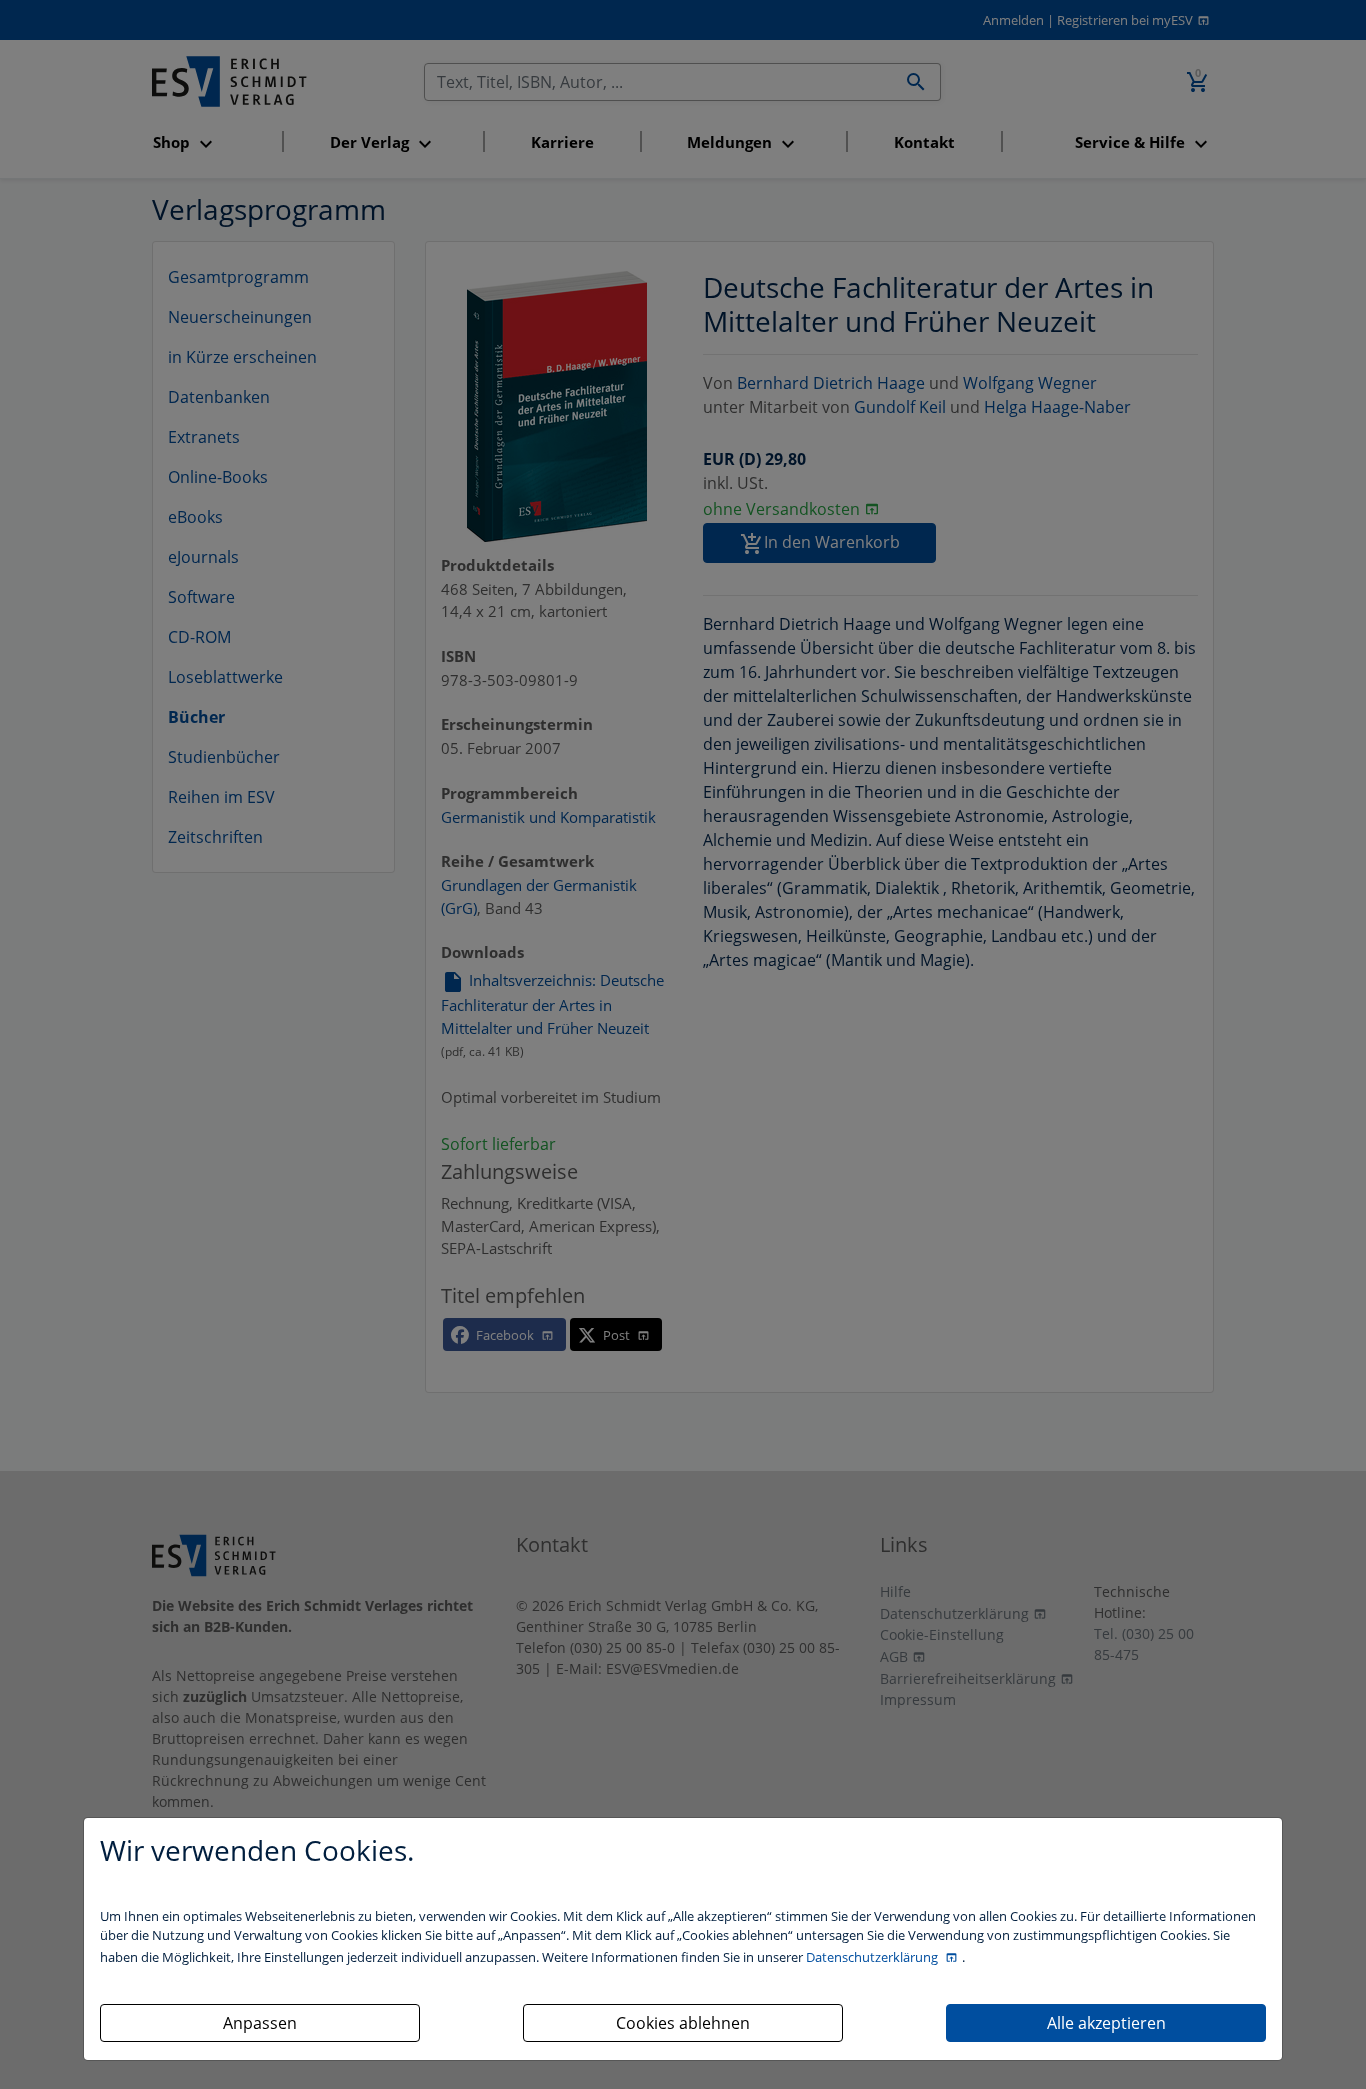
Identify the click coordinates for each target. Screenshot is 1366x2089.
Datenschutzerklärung (873, 1957)
